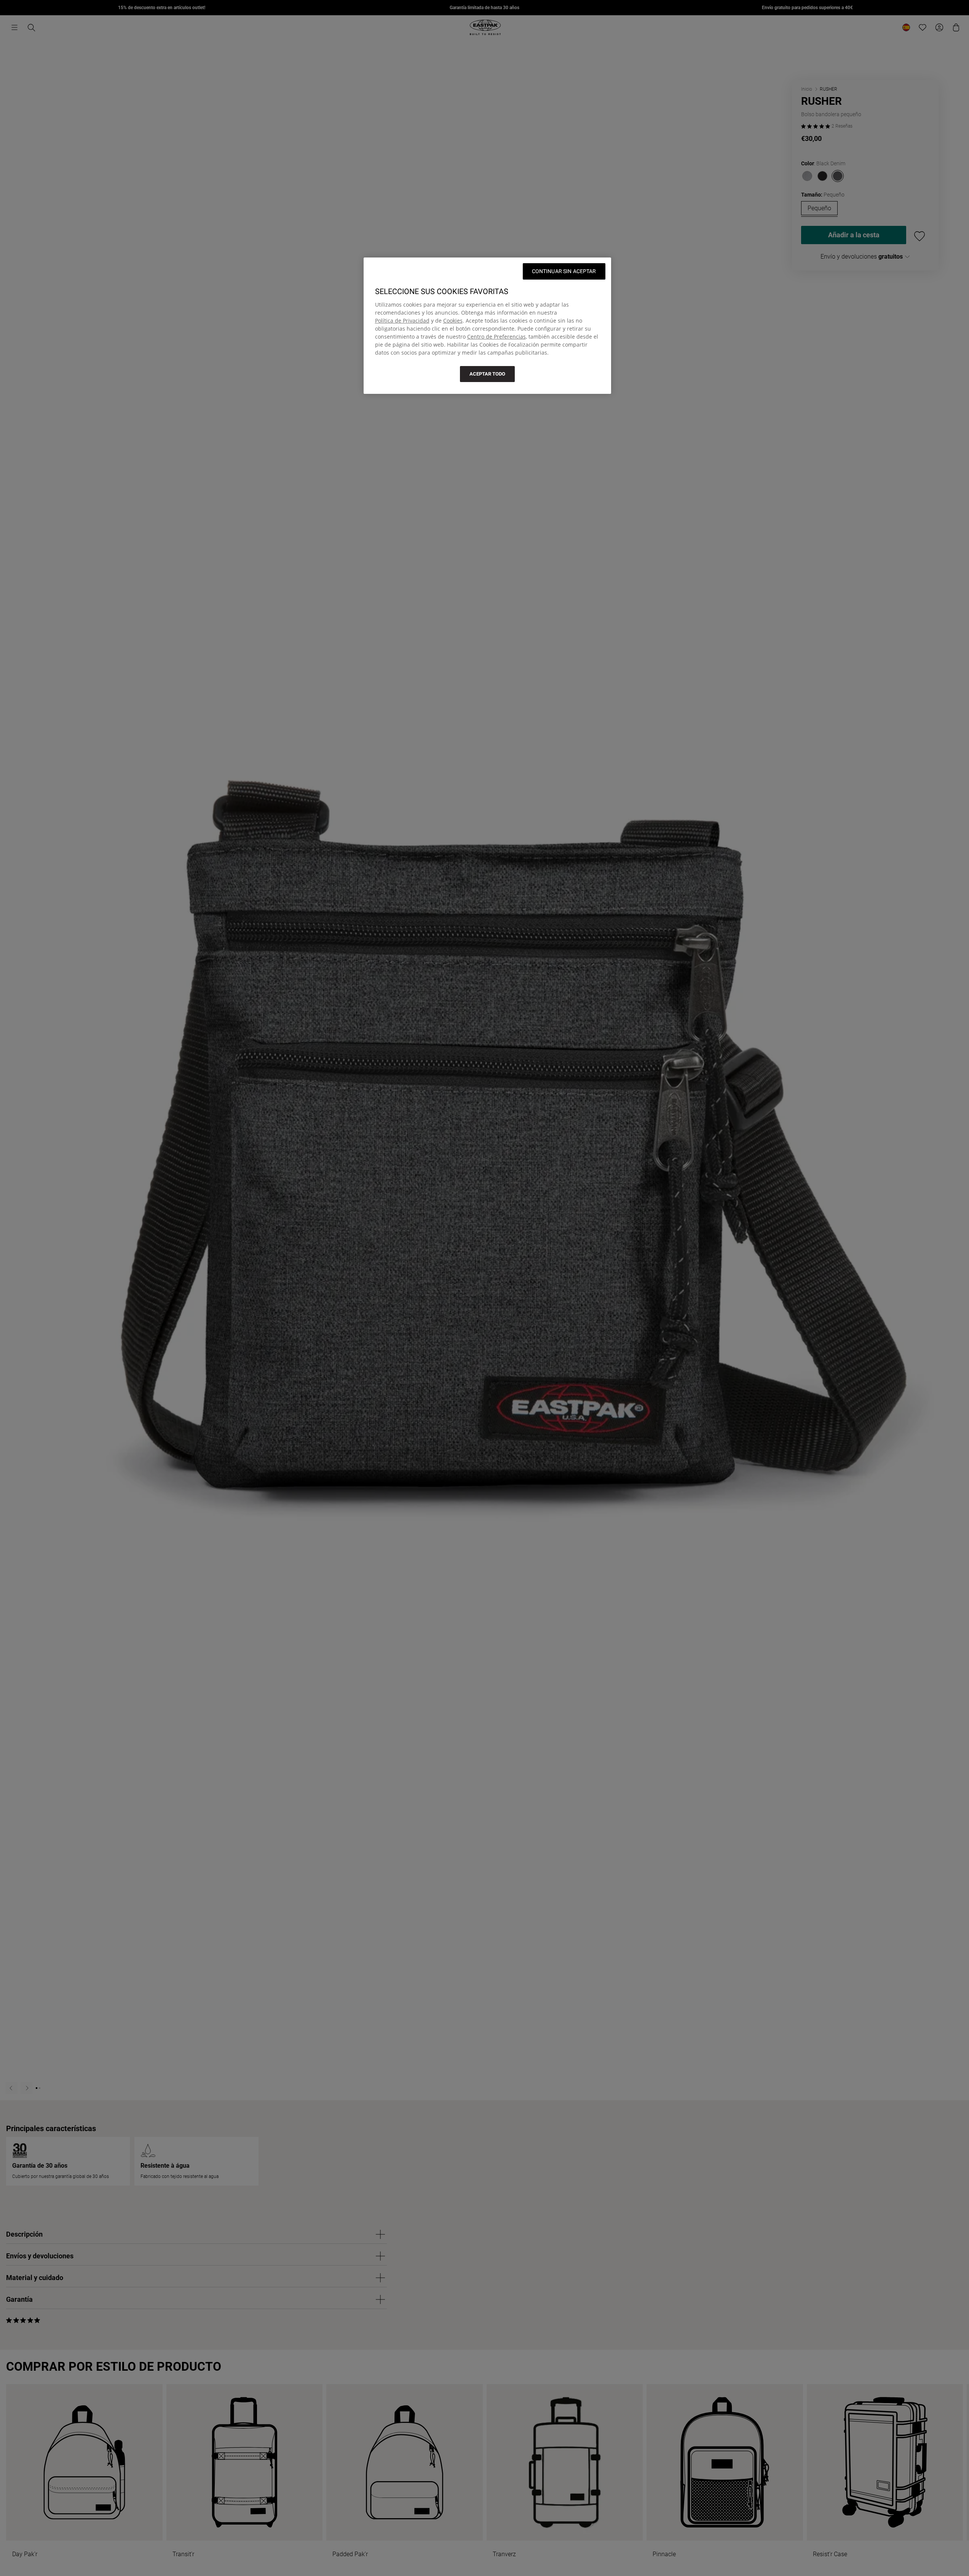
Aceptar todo (487, 374)
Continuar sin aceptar (564, 271)
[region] (487, 326)
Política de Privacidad (402, 321)
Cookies (453, 321)
